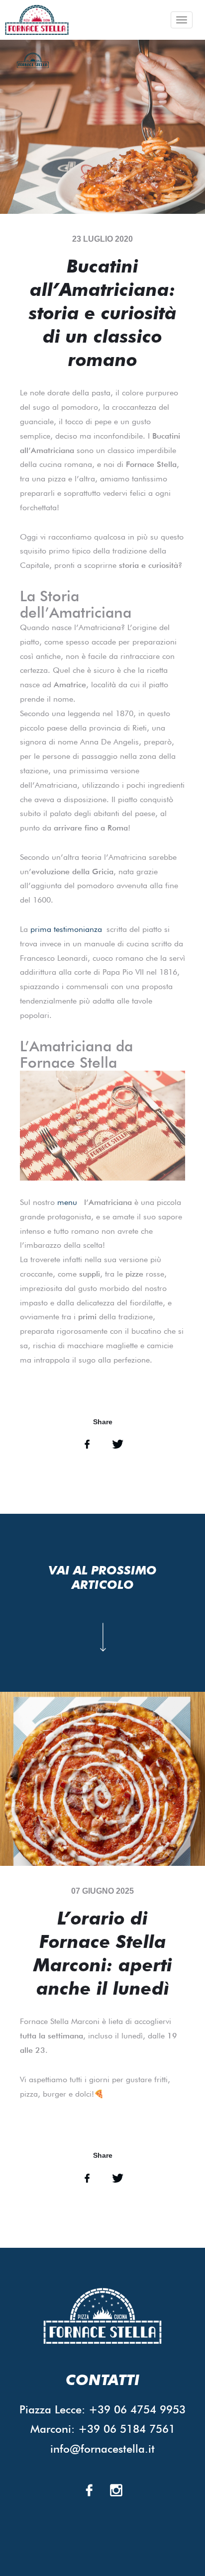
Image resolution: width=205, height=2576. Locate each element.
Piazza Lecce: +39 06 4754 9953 (102, 2409)
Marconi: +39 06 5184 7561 (103, 2429)
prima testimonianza (66, 929)
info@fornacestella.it (102, 2449)
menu (67, 1202)
